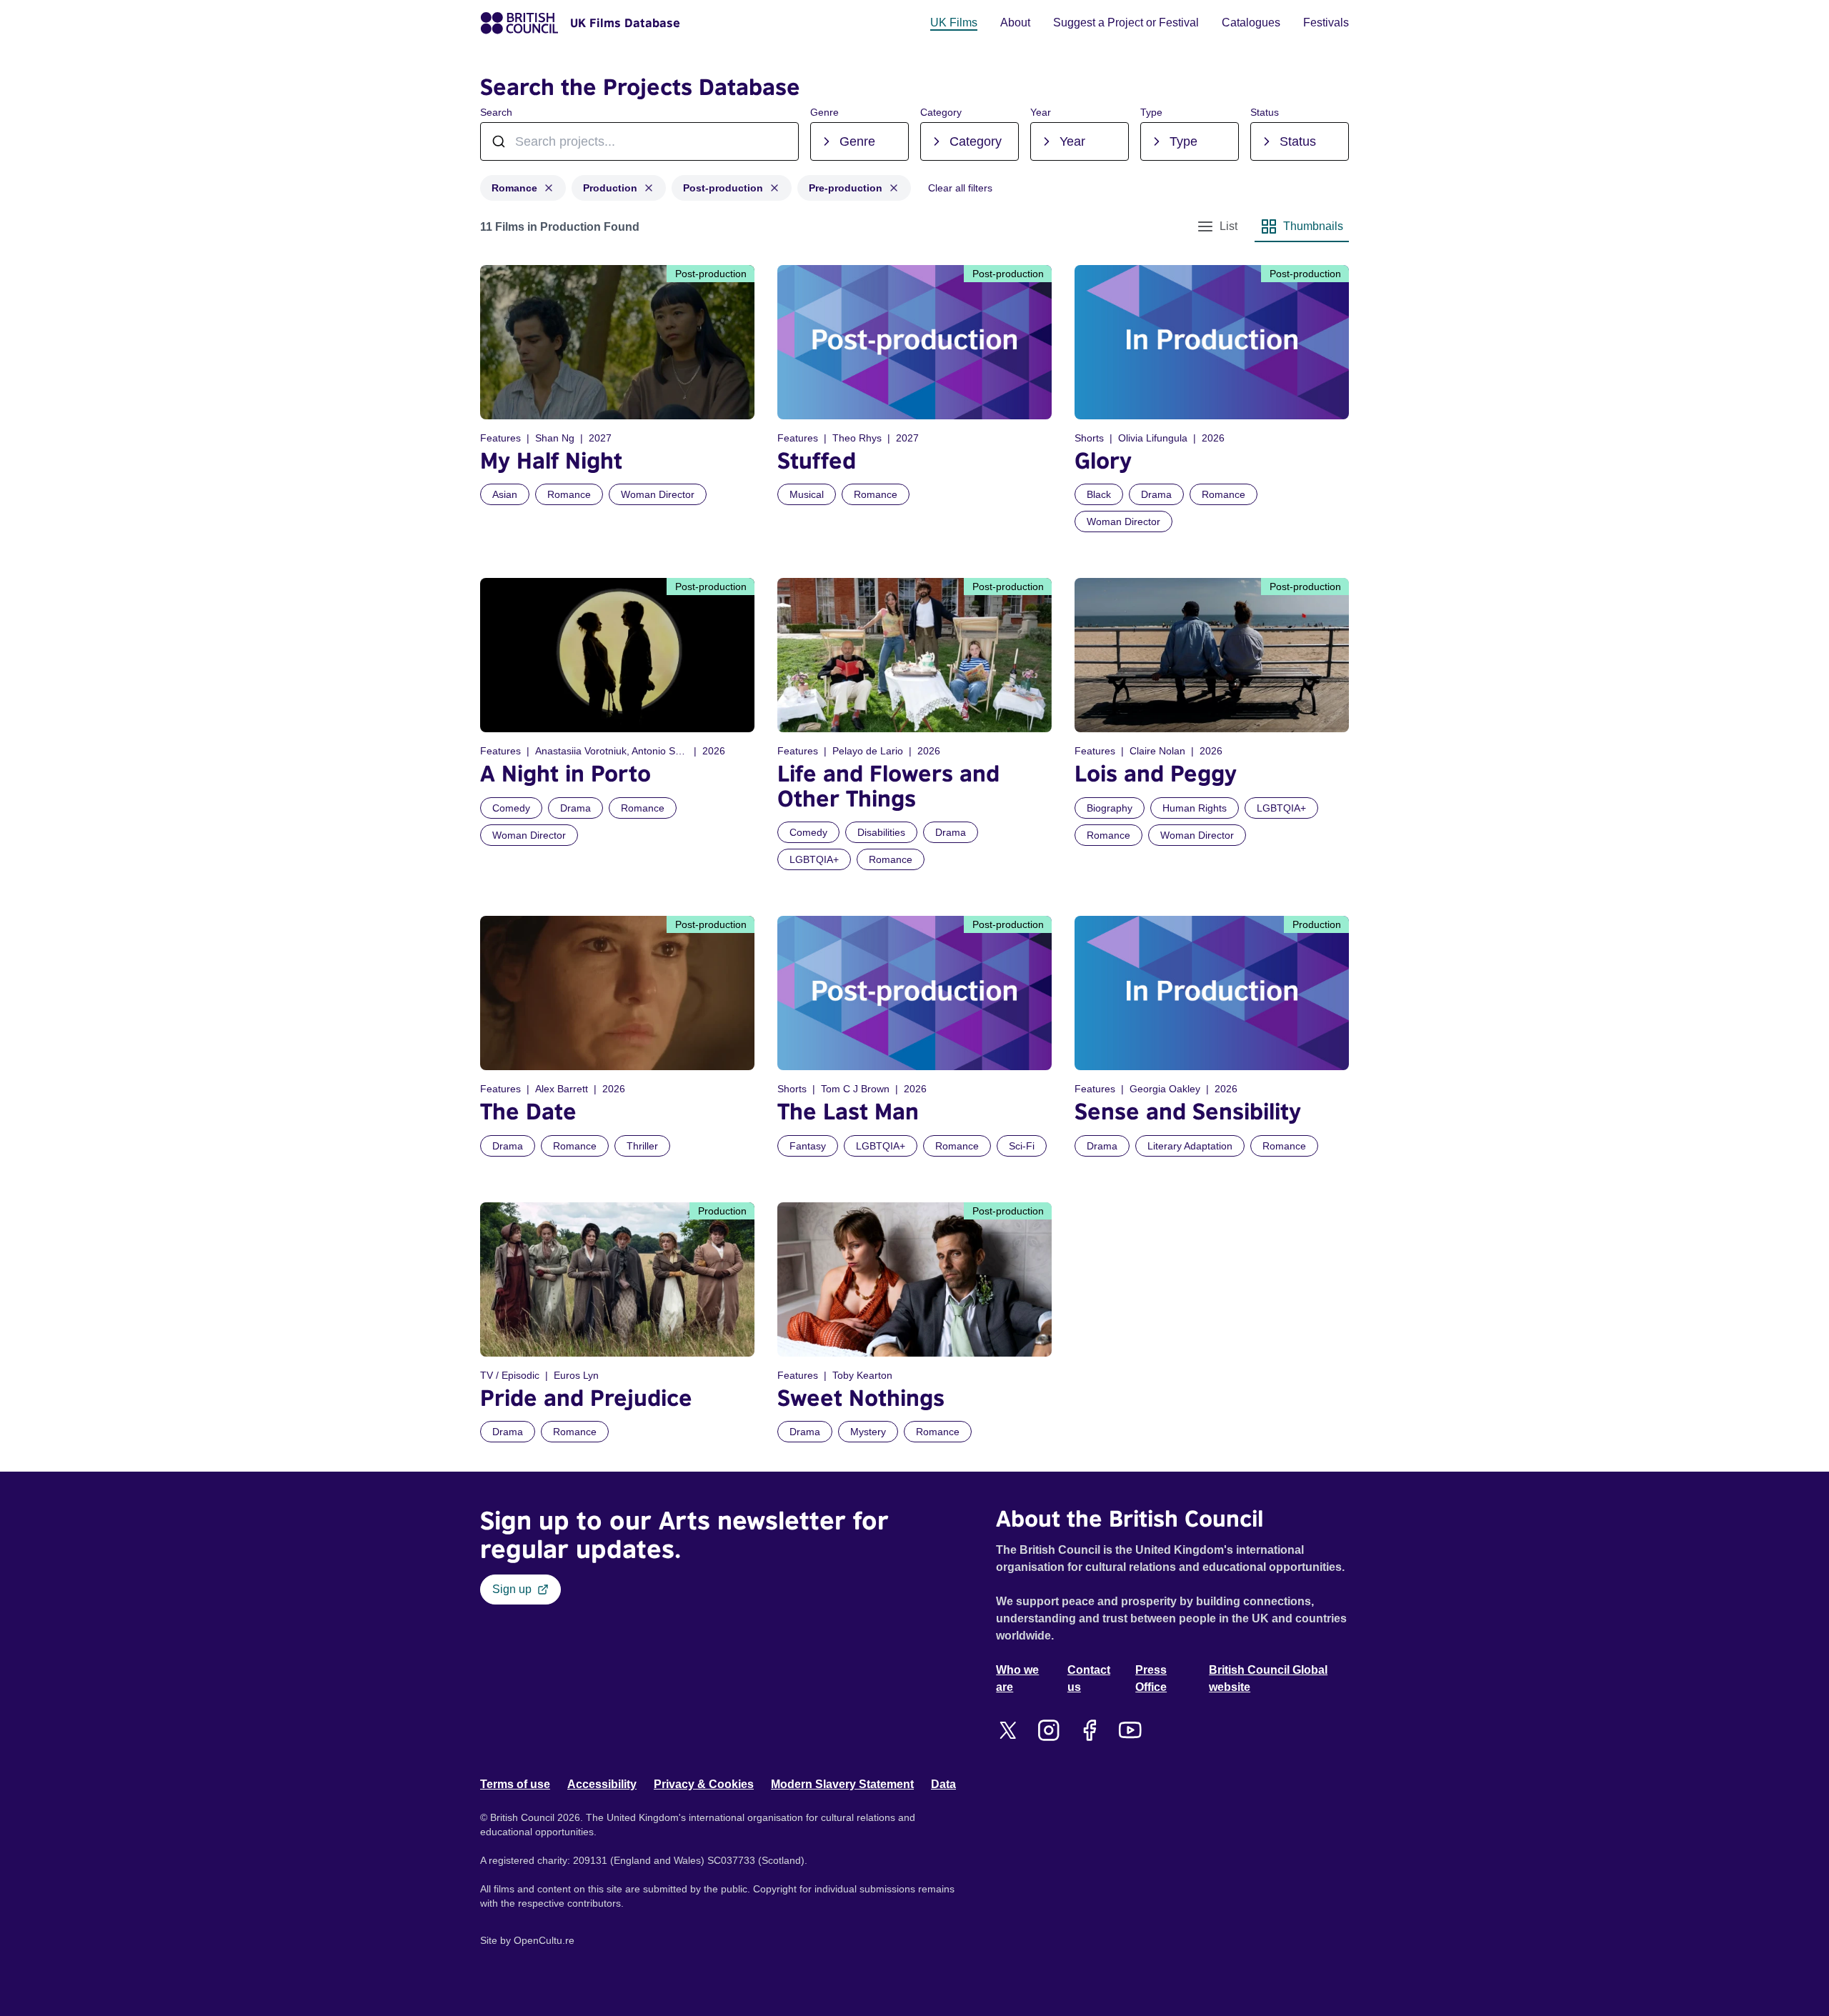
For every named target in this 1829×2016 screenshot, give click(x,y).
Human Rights (1195, 808)
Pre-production (846, 188)
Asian (505, 494)
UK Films (954, 23)
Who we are (1017, 1678)
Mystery (868, 1432)
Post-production (723, 188)
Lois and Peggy (1156, 773)
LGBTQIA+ (814, 859)
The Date (528, 1111)
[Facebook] (1089, 1730)
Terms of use (515, 1784)
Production (610, 188)
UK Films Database (625, 23)
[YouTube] (1130, 1730)
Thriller (642, 1146)
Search (496, 112)
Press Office (1151, 1678)
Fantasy (808, 1146)
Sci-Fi (1022, 1146)
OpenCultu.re (544, 1940)
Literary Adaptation (1190, 1146)
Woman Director (658, 494)
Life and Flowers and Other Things (888, 785)
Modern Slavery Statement (842, 1784)
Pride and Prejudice (586, 1398)
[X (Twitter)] (1008, 1730)
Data (943, 1784)
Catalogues (1251, 23)
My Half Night (551, 460)
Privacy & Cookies (704, 1784)
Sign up (512, 1589)
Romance (514, 188)
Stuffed (817, 460)
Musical (807, 494)
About (1015, 23)
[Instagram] (1048, 1730)
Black (1099, 494)
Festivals (1326, 23)
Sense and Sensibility (1188, 1111)
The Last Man (848, 1111)
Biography (1110, 808)
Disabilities (881, 832)
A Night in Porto (565, 773)
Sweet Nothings (861, 1398)
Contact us (1089, 1678)
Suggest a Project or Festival (1126, 23)
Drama (1156, 494)
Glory (1103, 460)
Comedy (511, 808)
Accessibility (602, 1784)
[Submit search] (780, 141)
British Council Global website (1268, 1678)
